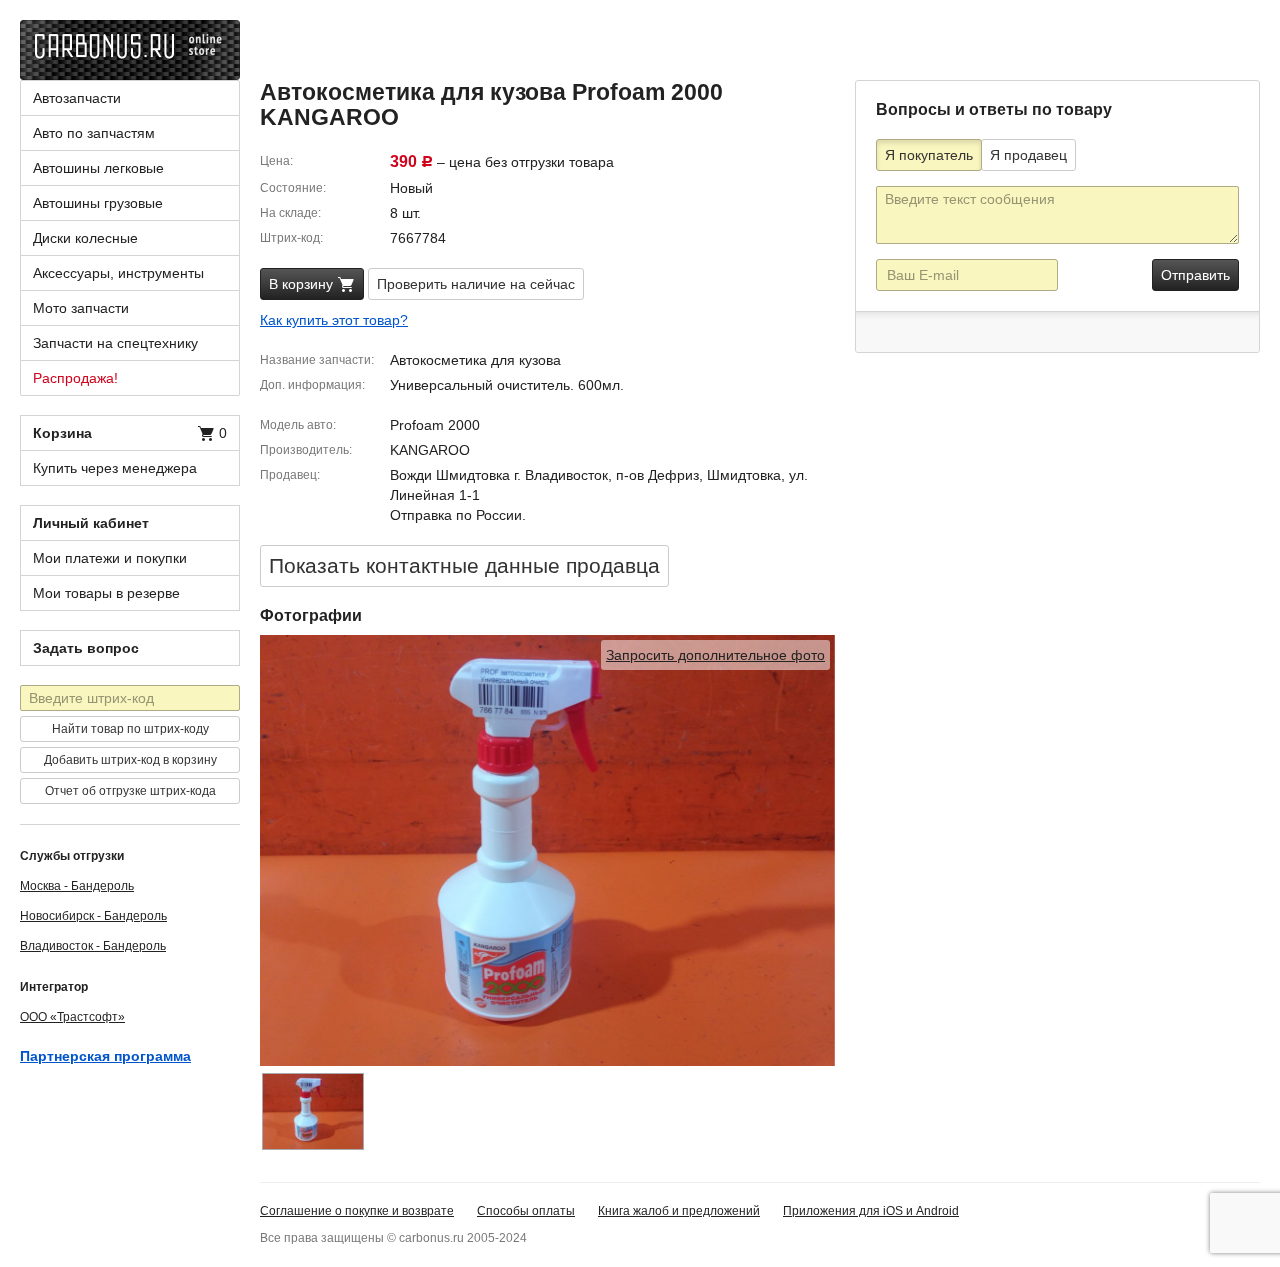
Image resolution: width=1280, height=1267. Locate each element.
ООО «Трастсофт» (72, 1017)
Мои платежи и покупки (110, 558)
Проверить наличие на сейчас (476, 284)
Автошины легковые (98, 168)
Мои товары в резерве (106, 593)
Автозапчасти (77, 98)
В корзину (303, 284)
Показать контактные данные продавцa (464, 565)
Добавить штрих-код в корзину (130, 760)
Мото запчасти (81, 308)
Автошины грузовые (98, 203)
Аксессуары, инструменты (118, 273)
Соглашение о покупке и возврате (357, 1211)
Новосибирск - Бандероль (93, 916)
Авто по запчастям (94, 133)
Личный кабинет (91, 523)
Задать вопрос (86, 648)
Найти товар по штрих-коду (130, 729)
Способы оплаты (526, 1211)
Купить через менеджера (115, 468)
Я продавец (1028, 155)
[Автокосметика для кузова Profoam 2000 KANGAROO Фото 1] (313, 1111)
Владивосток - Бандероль (93, 946)
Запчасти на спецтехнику (115, 343)
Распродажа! (75, 378)
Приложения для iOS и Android (871, 1211)
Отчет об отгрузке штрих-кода (130, 791)
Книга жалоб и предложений (679, 1211)
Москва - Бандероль (77, 886)
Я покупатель (929, 155)
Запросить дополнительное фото (715, 655)
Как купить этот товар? (334, 320)
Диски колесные (85, 238)
